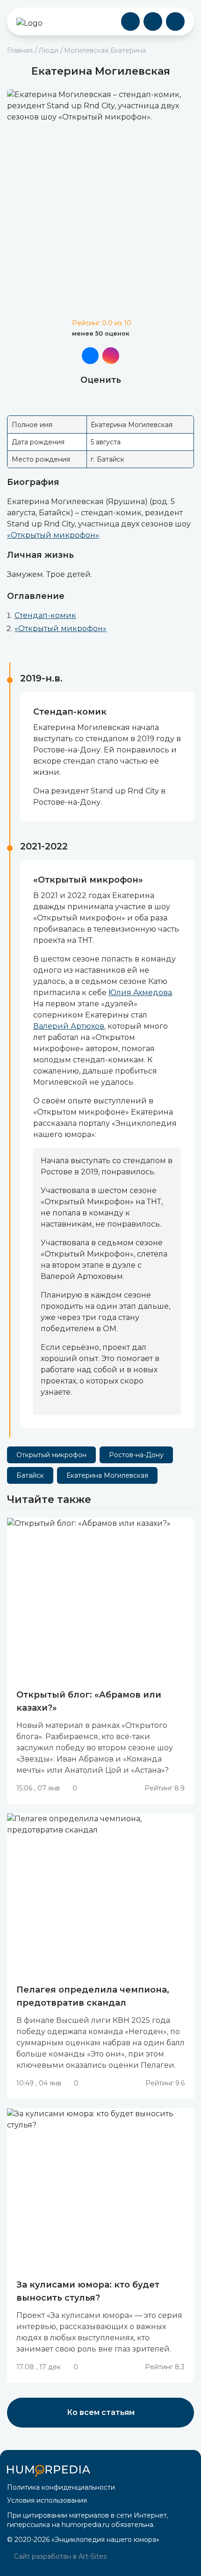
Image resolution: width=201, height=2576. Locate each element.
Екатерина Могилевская (107, 1475)
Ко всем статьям (101, 2412)
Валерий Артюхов (69, 1026)
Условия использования (47, 2500)
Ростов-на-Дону (136, 1455)
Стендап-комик (45, 615)
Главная (20, 50)
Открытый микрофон (51, 1455)
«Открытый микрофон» (53, 535)
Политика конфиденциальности (61, 2487)
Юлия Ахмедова (140, 993)
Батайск (30, 1475)
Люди (48, 50)
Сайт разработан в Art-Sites (59, 2556)
